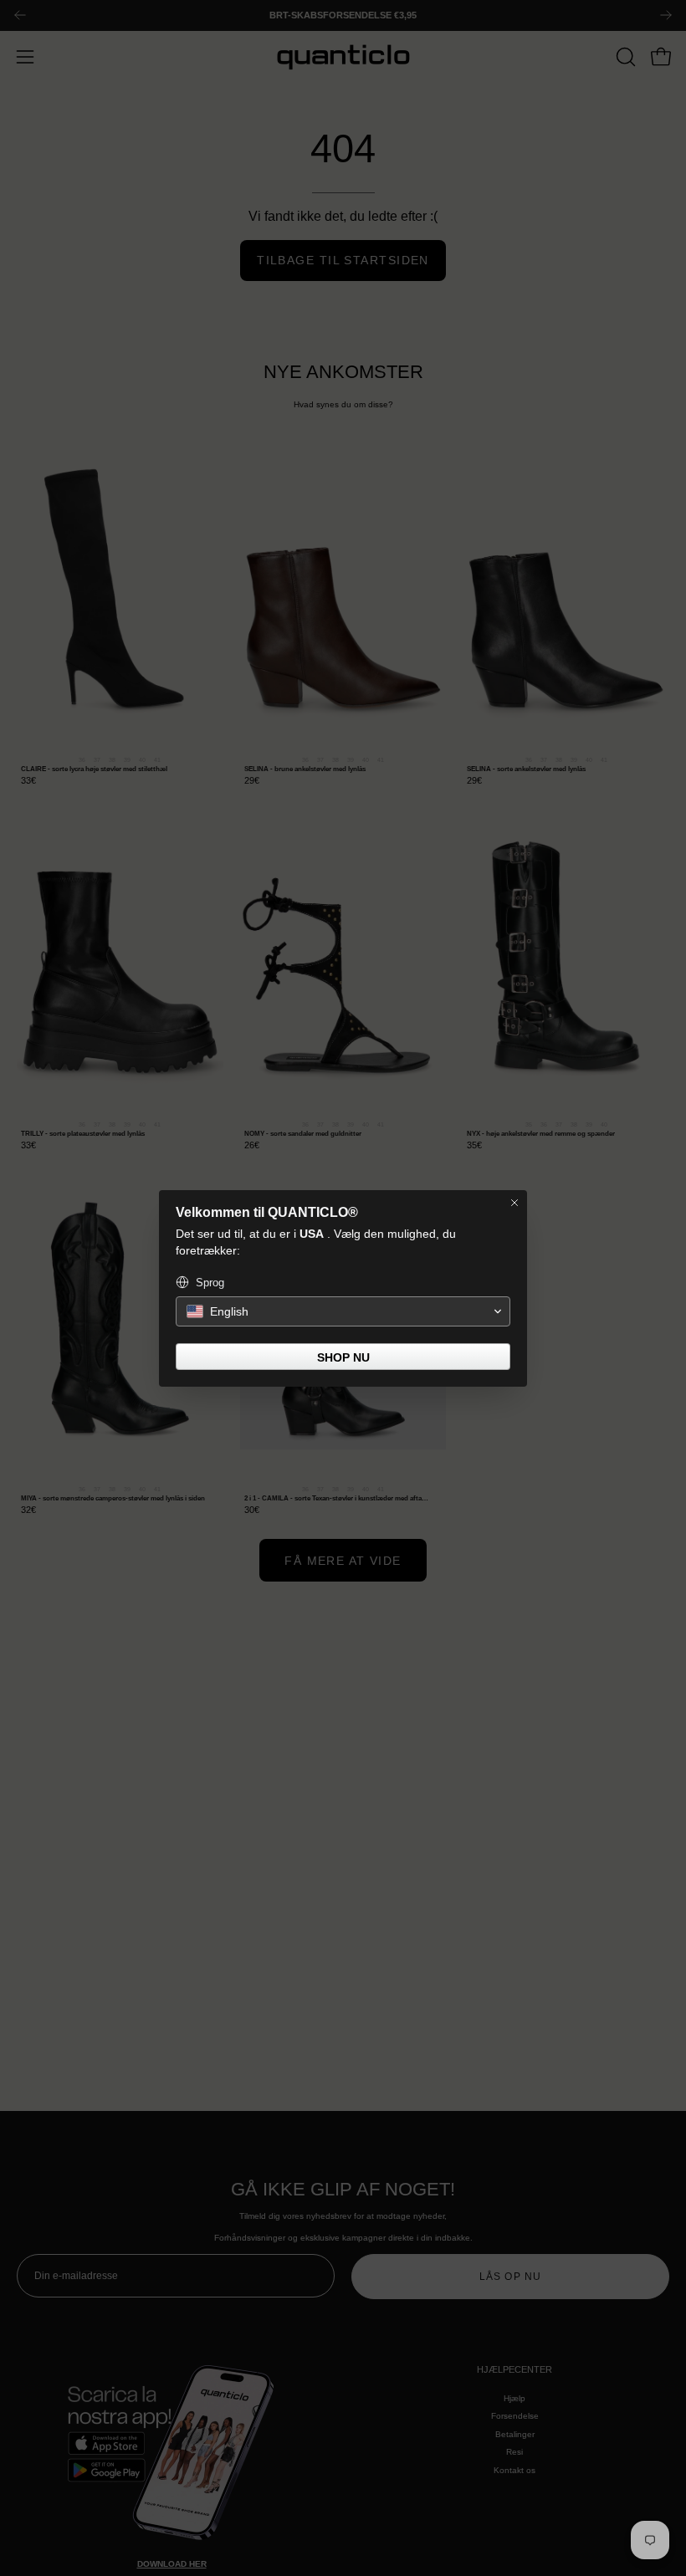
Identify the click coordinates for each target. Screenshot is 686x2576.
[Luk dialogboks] (514, 1203)
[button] (343, 1311)
